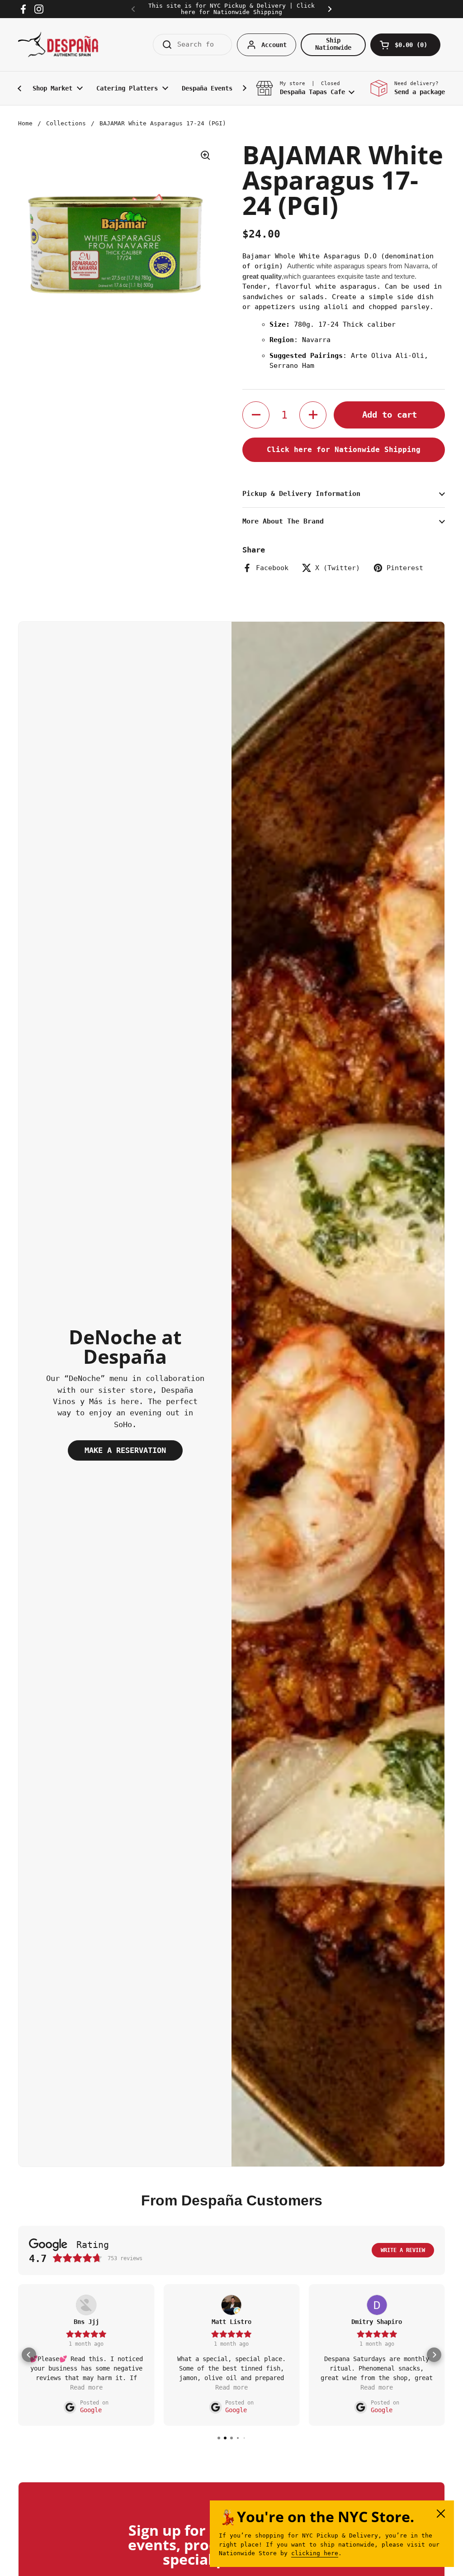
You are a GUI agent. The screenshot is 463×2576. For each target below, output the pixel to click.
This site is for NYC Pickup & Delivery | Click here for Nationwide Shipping (231, 9)
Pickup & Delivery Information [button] (301, 494)
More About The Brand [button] (283, 521)
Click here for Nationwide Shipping (344, 450)
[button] (405, 45)
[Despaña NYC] (58, 45)
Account (274, 45)
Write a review (403, 2250)
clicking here (315, 2553)
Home (25, 123)
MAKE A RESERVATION (125, 1450)
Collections (66, 123)
